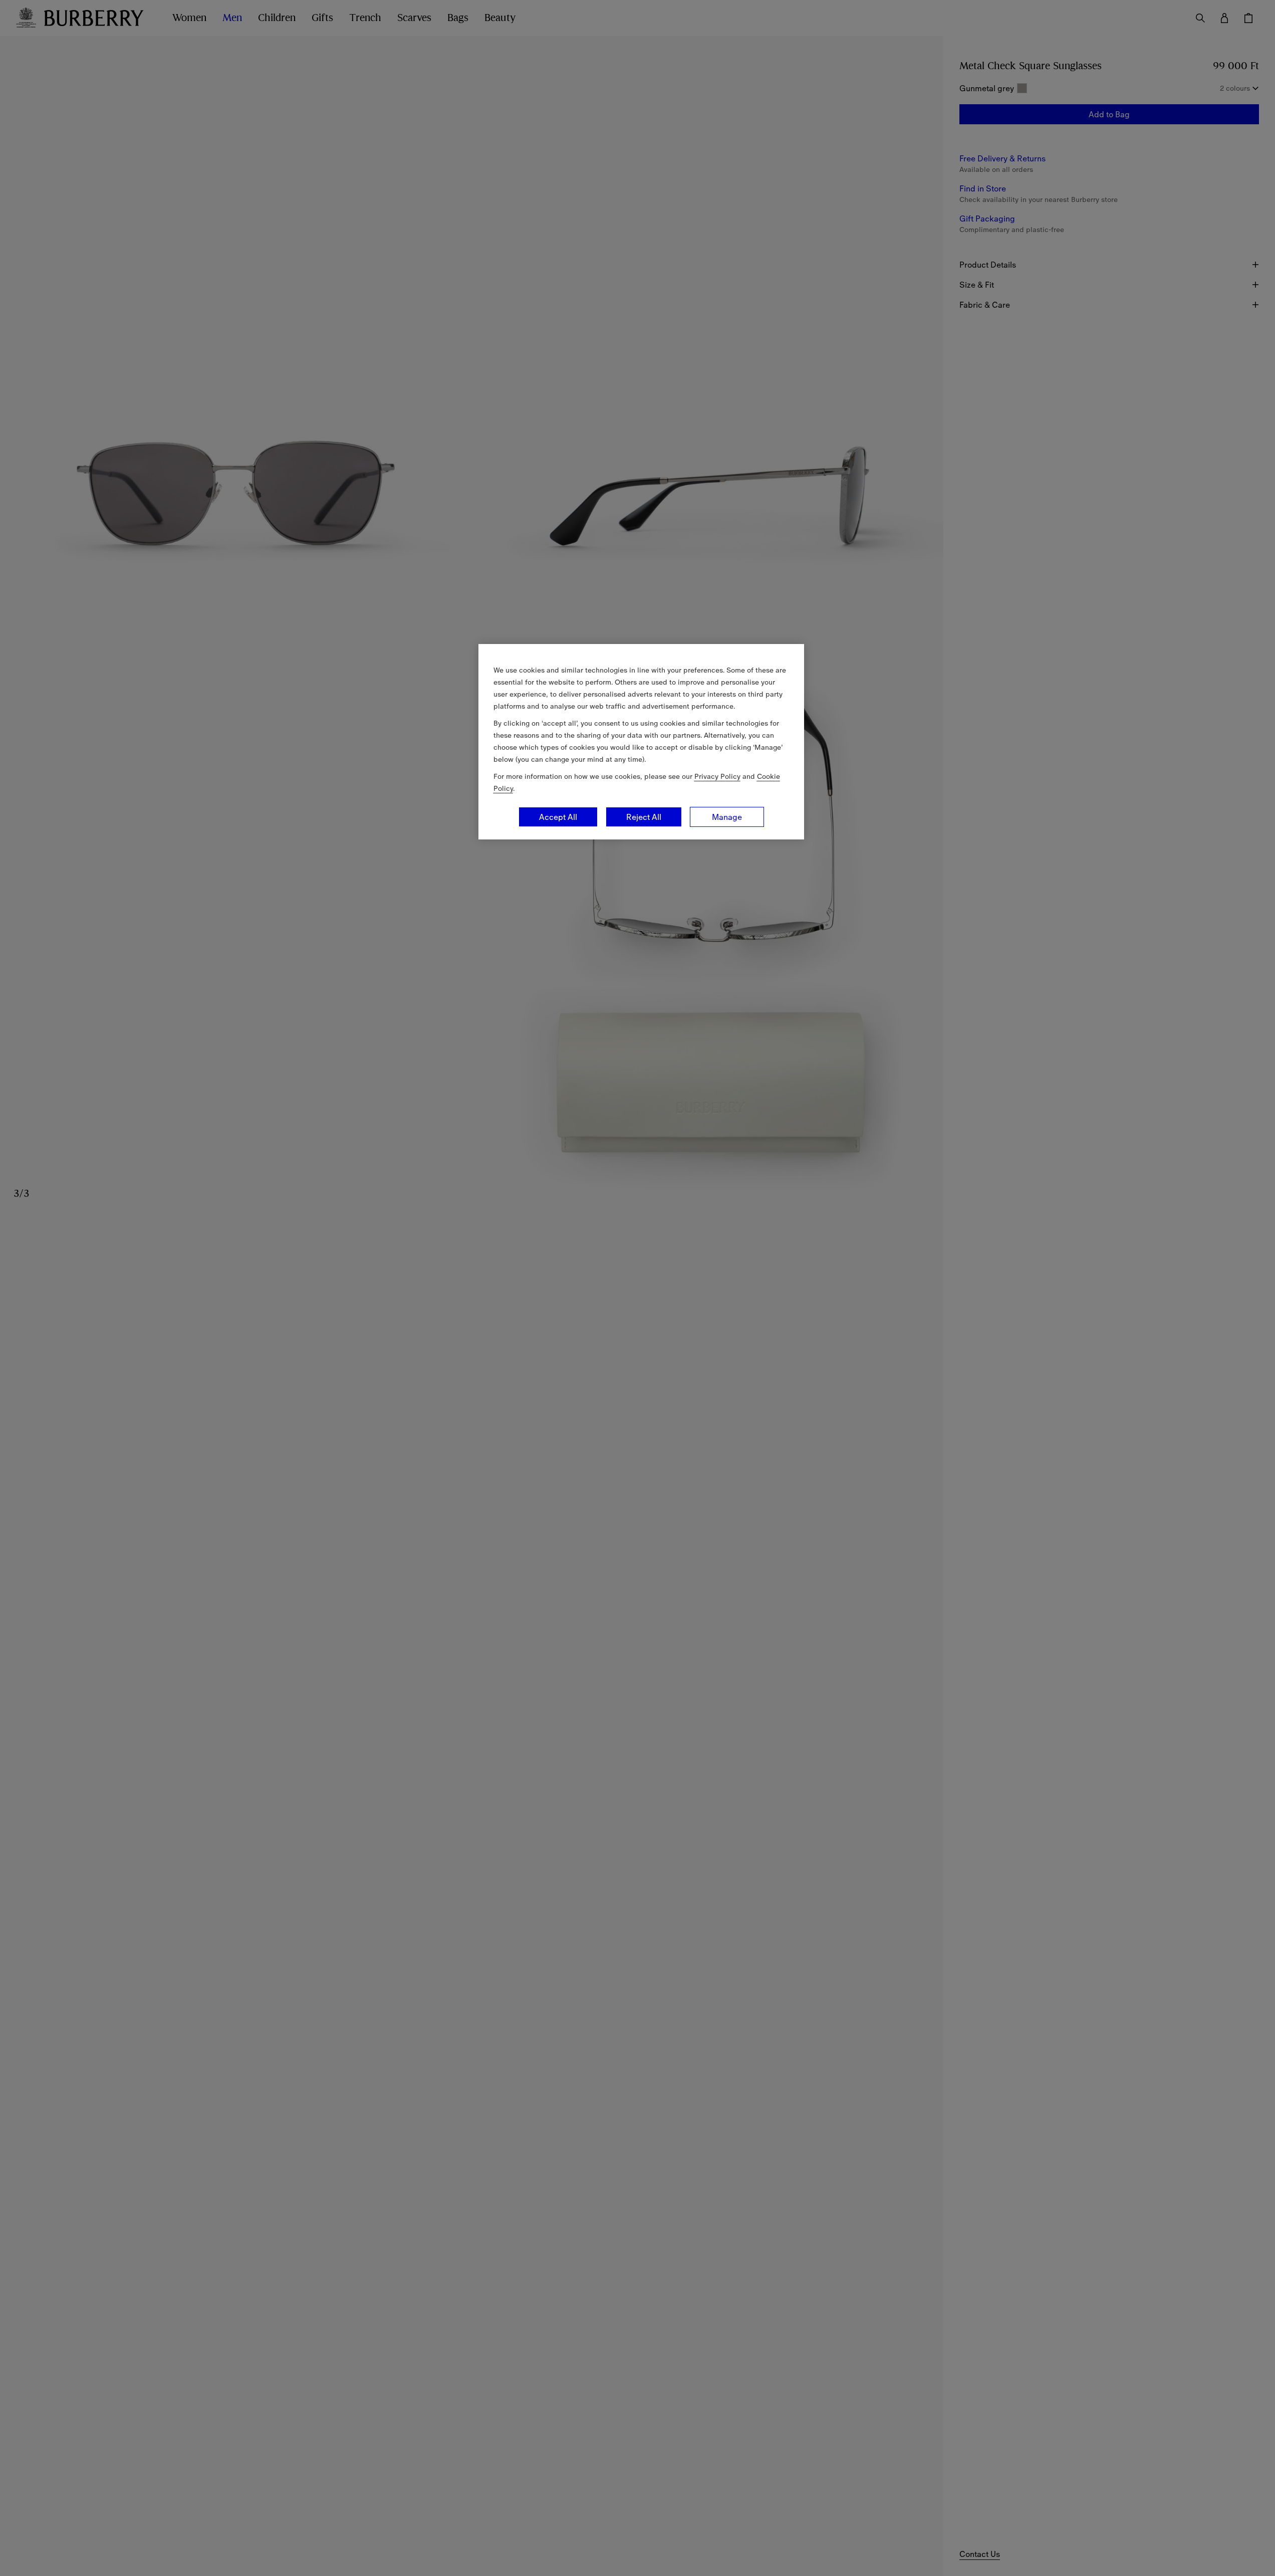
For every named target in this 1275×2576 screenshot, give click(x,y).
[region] (641, 742)
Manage (727, 817)
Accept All (558, 817)
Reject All (644, 817)
